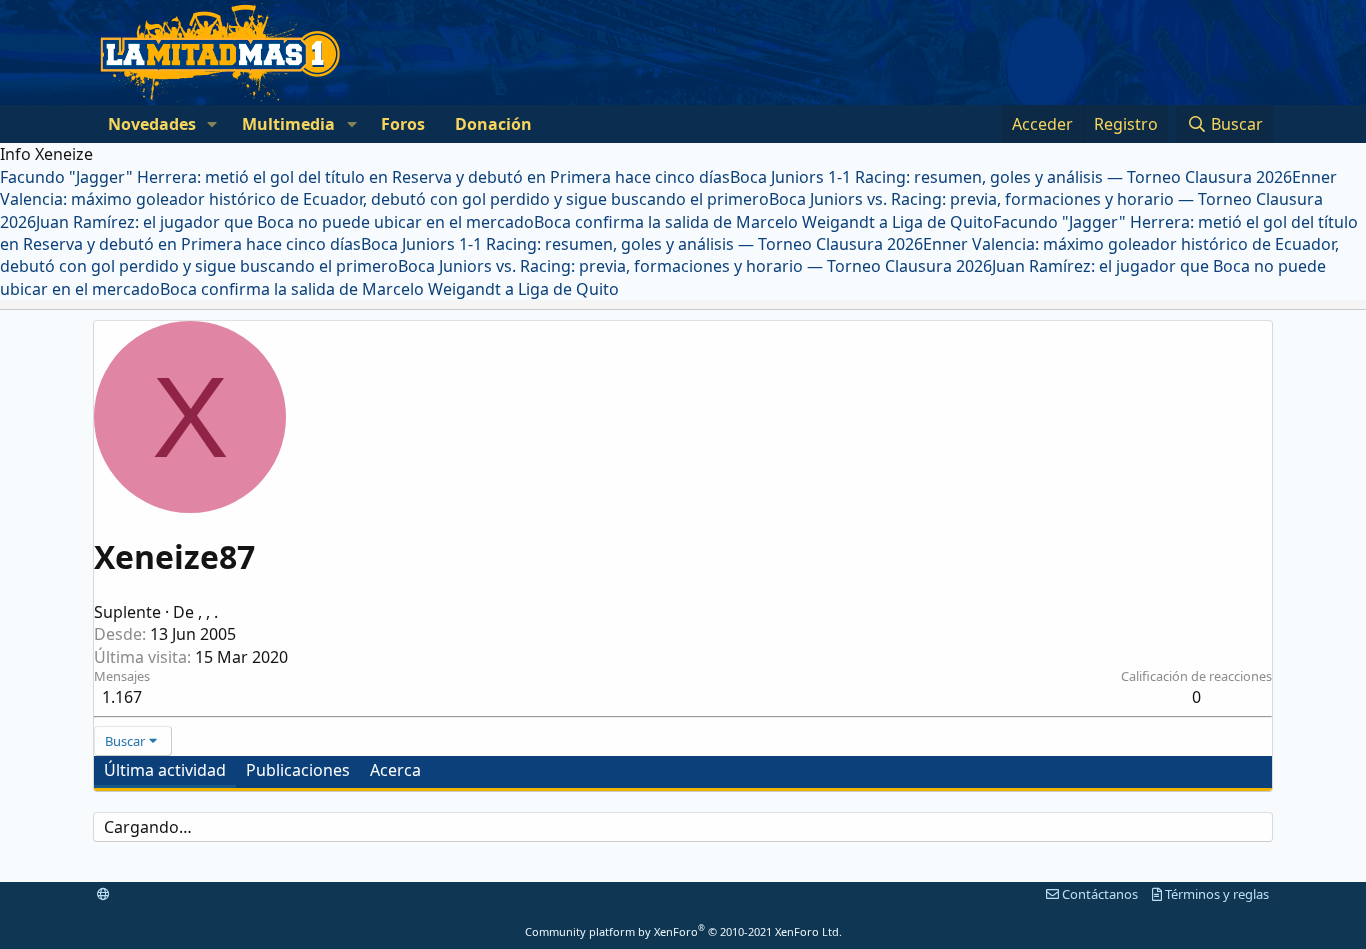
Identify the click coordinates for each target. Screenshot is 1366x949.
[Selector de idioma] (103, 894)
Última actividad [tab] (165, 770)
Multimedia (288, 124)
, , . (208, 612)
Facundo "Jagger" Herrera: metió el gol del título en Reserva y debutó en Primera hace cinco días (365, 177)
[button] (212, 124)
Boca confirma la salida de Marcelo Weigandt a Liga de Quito (763, 222)
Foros (403, 124)
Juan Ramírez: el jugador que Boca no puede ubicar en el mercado (285, 222)
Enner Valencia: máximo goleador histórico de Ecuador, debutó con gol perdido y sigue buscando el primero (668, 188)
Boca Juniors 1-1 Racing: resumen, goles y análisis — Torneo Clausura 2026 (1011, 177)
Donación (493, 124)
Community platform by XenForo (683, 931)
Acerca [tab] (395, 770)
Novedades (152, 124)
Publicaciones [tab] (298, 770)
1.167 (122, 697)
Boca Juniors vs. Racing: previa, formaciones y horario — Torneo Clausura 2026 (695, 266)
